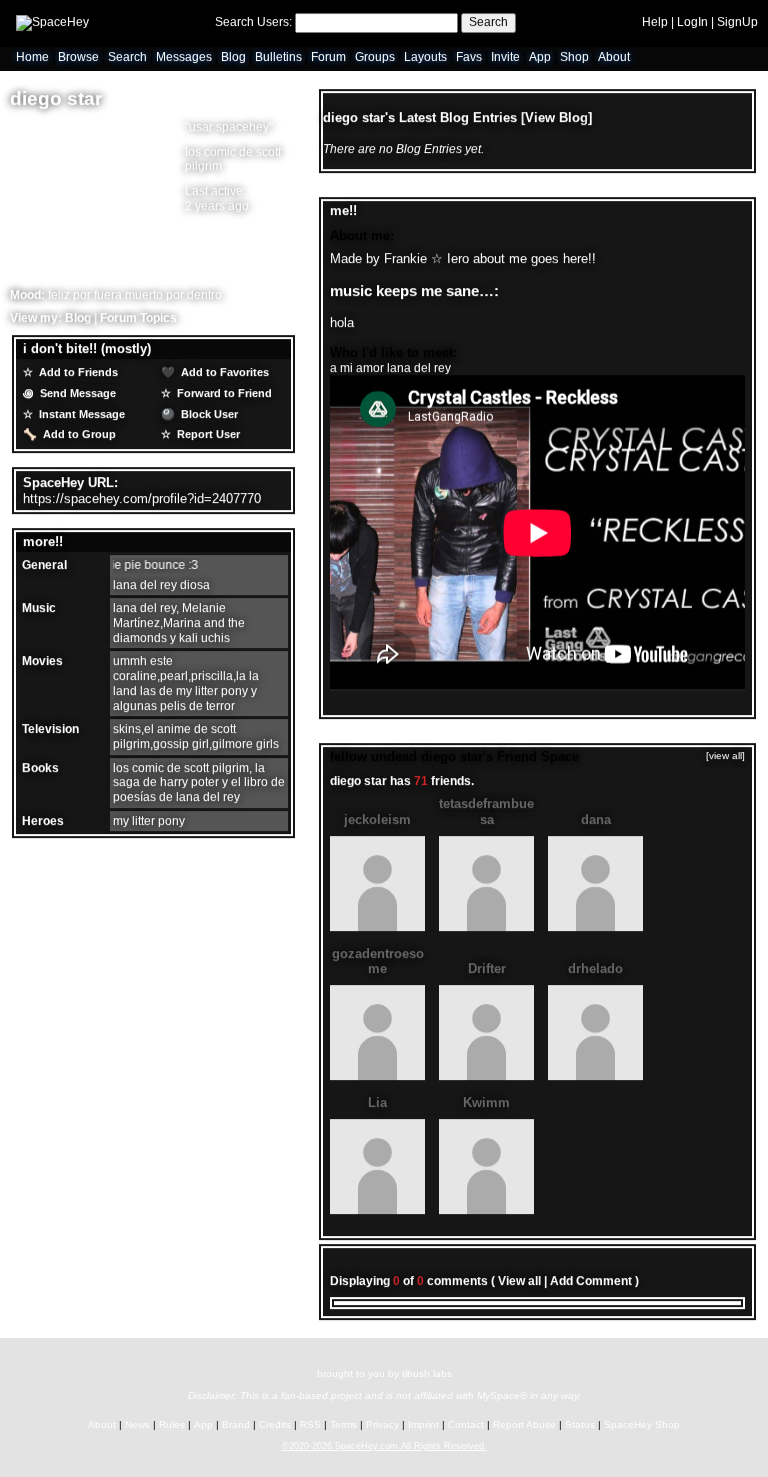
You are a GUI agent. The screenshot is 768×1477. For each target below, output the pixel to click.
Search (488, 22)
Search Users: (253, 22)
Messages (184, 58)
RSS (310, 1424)
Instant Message (80, 414)
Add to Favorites (223, 373)
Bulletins (278, 58)
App (540, 58)
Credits (275, 1424)
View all (519, 1282)
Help (655, 22)
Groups (375, 58)
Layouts (425, 58)
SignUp (737, 22)
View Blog (556, 117)
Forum (328, 58)
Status (580, 1424)
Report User (207, 435)
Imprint (423, 1424)
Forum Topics (138, 318)
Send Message (76, 393)
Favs (469, 58)
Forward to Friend (223, 393)
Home (32, 58)
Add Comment (591, 1282)
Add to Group (78, 435)
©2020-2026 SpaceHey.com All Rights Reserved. (384, 1446)
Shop (574, 58)
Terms (343, 1424)
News (137, 1424)
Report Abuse (524, 1424)
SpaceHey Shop (642, 1424)
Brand (236, 1424)
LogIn (692, 22)
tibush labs (427, 1373)
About (614, 58)
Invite (505, 58)
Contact (466, 1424)
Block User (208, 414)
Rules (172, 1424)
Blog (233, 58)
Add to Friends (77, 373)
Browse (78, 58)
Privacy (382, 1424)
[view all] (725, 756)
